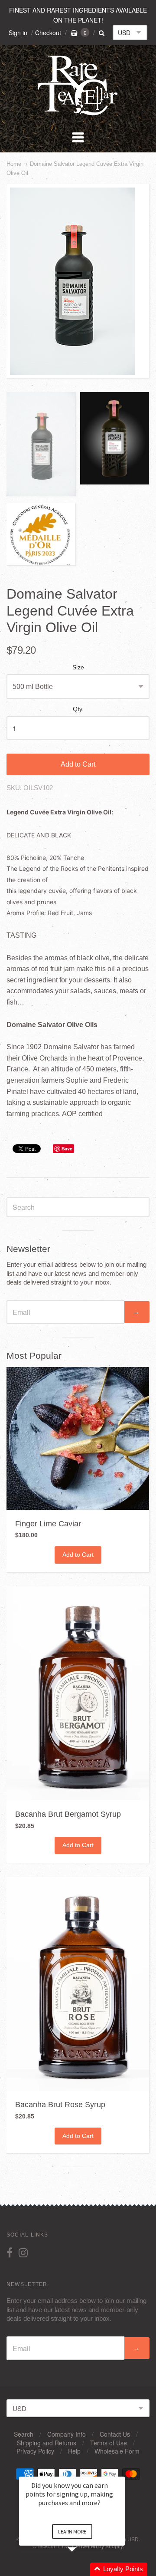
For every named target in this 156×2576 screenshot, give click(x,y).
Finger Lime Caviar (48, 1524)
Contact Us (115, 2434)
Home (14, 164)
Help (74, 2451)
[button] (82, 2569)
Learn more (72, 2532)
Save (67, 1148)
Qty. (78, 709)
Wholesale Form (117, 2451)
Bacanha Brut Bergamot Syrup (68, 1814)
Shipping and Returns (47, 2443)
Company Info (67, 2434)
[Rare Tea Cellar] (78, 114)
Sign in (18, 33)
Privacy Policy (35, 2451)
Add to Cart (78, 764)
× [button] (121, 2471)
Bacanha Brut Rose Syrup (60, 2105)
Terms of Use (109, 2443)
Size (78, 667)
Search (24, 2434)
